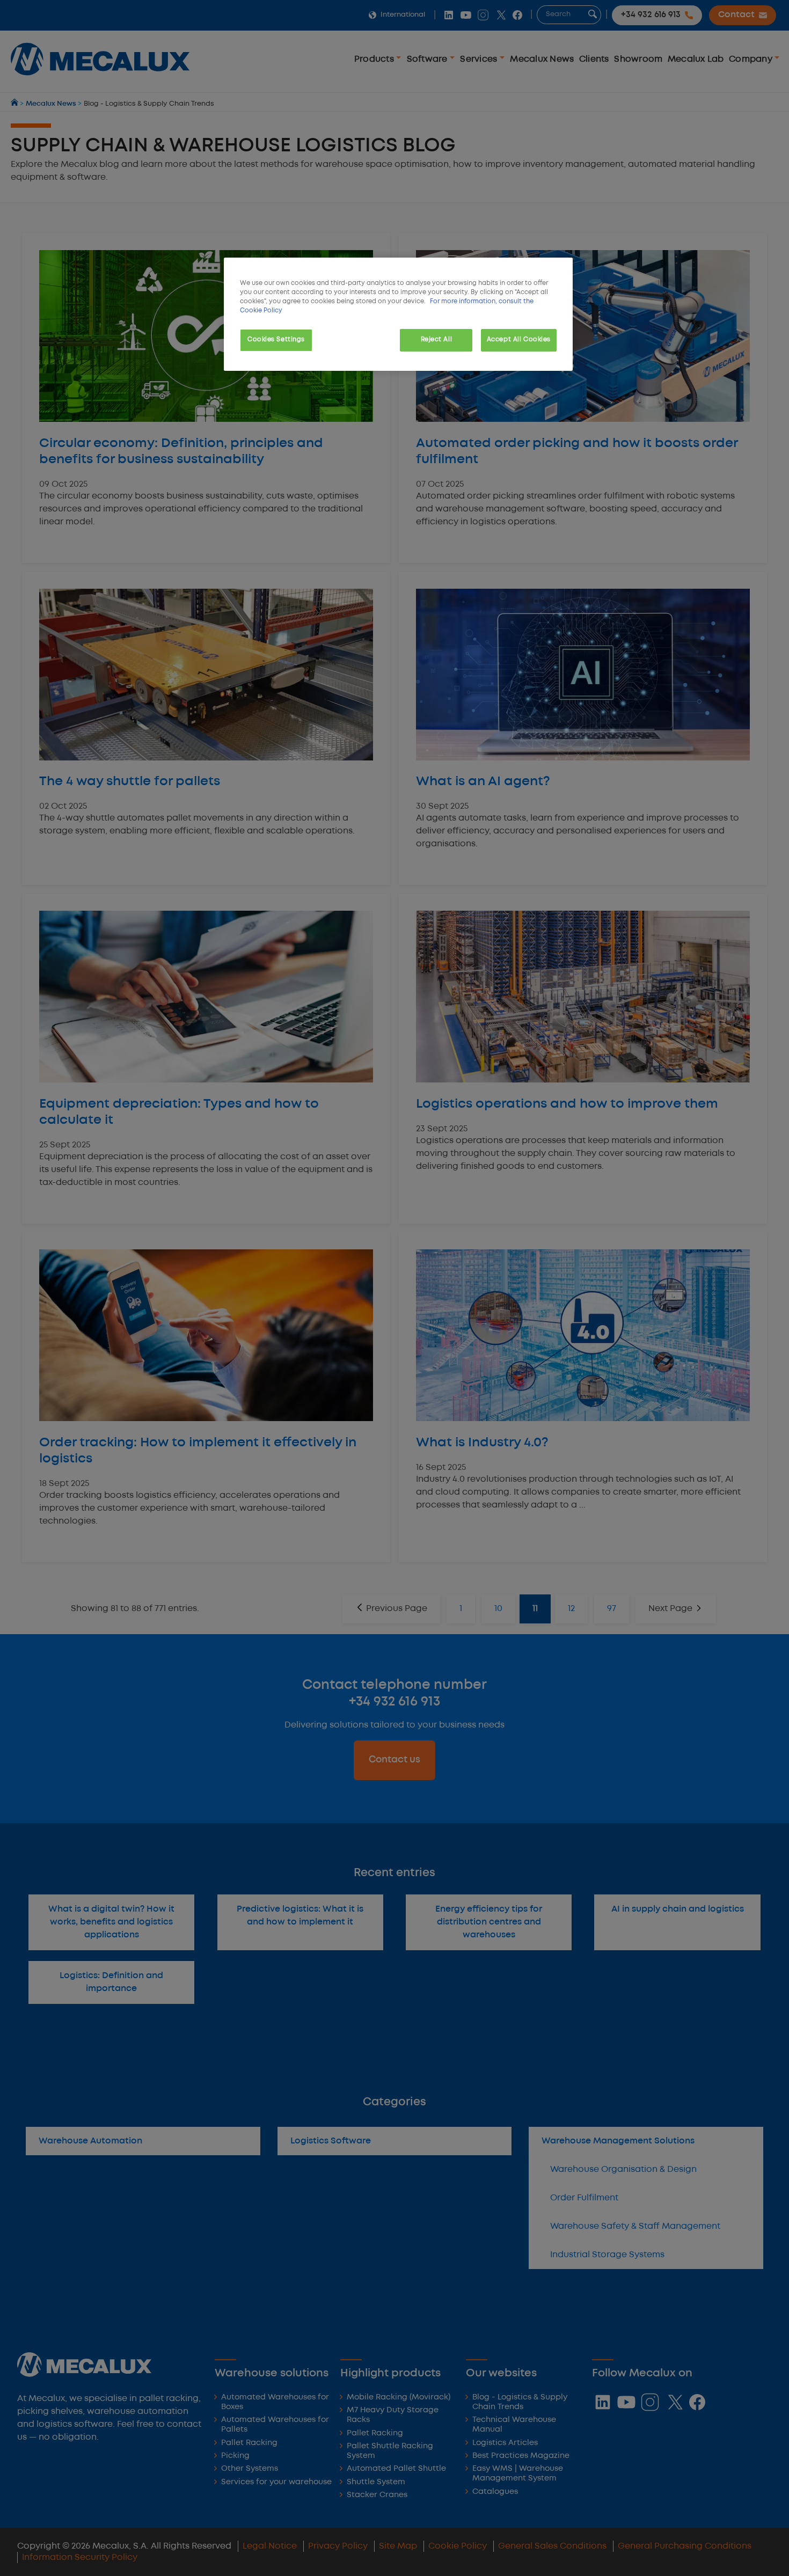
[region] (398, 314)
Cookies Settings (276, 340)
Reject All (437, 340)
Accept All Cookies (519, 340)
